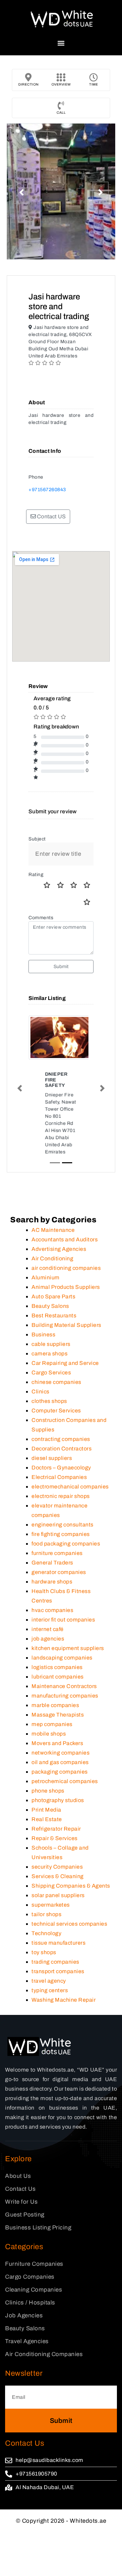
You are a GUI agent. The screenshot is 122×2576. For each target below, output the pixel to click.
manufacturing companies (65, 1696)
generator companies (59, 1572)
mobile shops (49, 1734)
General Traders (52, 1563)
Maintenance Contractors (64, 1686)
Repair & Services (55, 1838)
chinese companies (56, 1382)
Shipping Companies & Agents (71, 1886)
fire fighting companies (61, 1534)
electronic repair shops (61, 1496)
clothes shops (49, 1401)
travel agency (49, 1981)
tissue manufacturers (58, 1943)
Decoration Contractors (62, 1449)
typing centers (50, 1990)
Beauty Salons (50, 1306)
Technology (46, 1933)
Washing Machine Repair (64, 2000)
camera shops (49, 1354)
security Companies (57, 1867)
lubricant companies (58, 1677)
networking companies (60, 1753)
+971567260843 (47, 490)
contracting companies (61, 1439)
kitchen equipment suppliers (68, 1648)
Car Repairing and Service (65, 1363)
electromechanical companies (70, 1487)
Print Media (46, 1810)
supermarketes (51, 1905)
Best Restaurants (54, 1315)
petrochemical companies (65, 1781)
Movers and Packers (57, 1743)
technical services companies (69, 1924)
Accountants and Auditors (65, 1239)
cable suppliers (51, 1344)
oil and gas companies (60, 1762)
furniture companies (57, 1553)
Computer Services (56, 1411)
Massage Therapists (58, 1715)
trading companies (55, 1962)
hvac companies (52, 1610)
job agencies (48, 1639)
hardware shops (52, 1582)
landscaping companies (62, 1658)
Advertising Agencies (59, 1249)
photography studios (58, 1800)
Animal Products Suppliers (66, 1287)
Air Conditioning (52, 1258)
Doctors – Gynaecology (61, 1468)
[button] (61, 43)
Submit (61, 967)
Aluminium (46, 1277)
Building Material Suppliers (66, 1325)
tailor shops (46, 1914)
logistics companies (57, 1667)
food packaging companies (66, 1544)
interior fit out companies (63, 1620)
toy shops (44, 1952)
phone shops (48, 1791)
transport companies (58, 1971)
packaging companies (60, 1772)
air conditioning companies (66, 1268)
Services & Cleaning (58, 1876)
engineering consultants (63, 1525)
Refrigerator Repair (56, 1829)
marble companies (55, 1705)
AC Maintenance (53, 1230)
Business (43, 1335)
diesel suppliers (52, 1458)
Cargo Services (51, 1373)
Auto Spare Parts (53, 1296)
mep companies (52, 1724)
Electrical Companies (59, 1477)
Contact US (51, 516)
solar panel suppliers (58, 1895)
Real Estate (47, 1819)
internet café (48, 1629)
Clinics (40, 1392)
